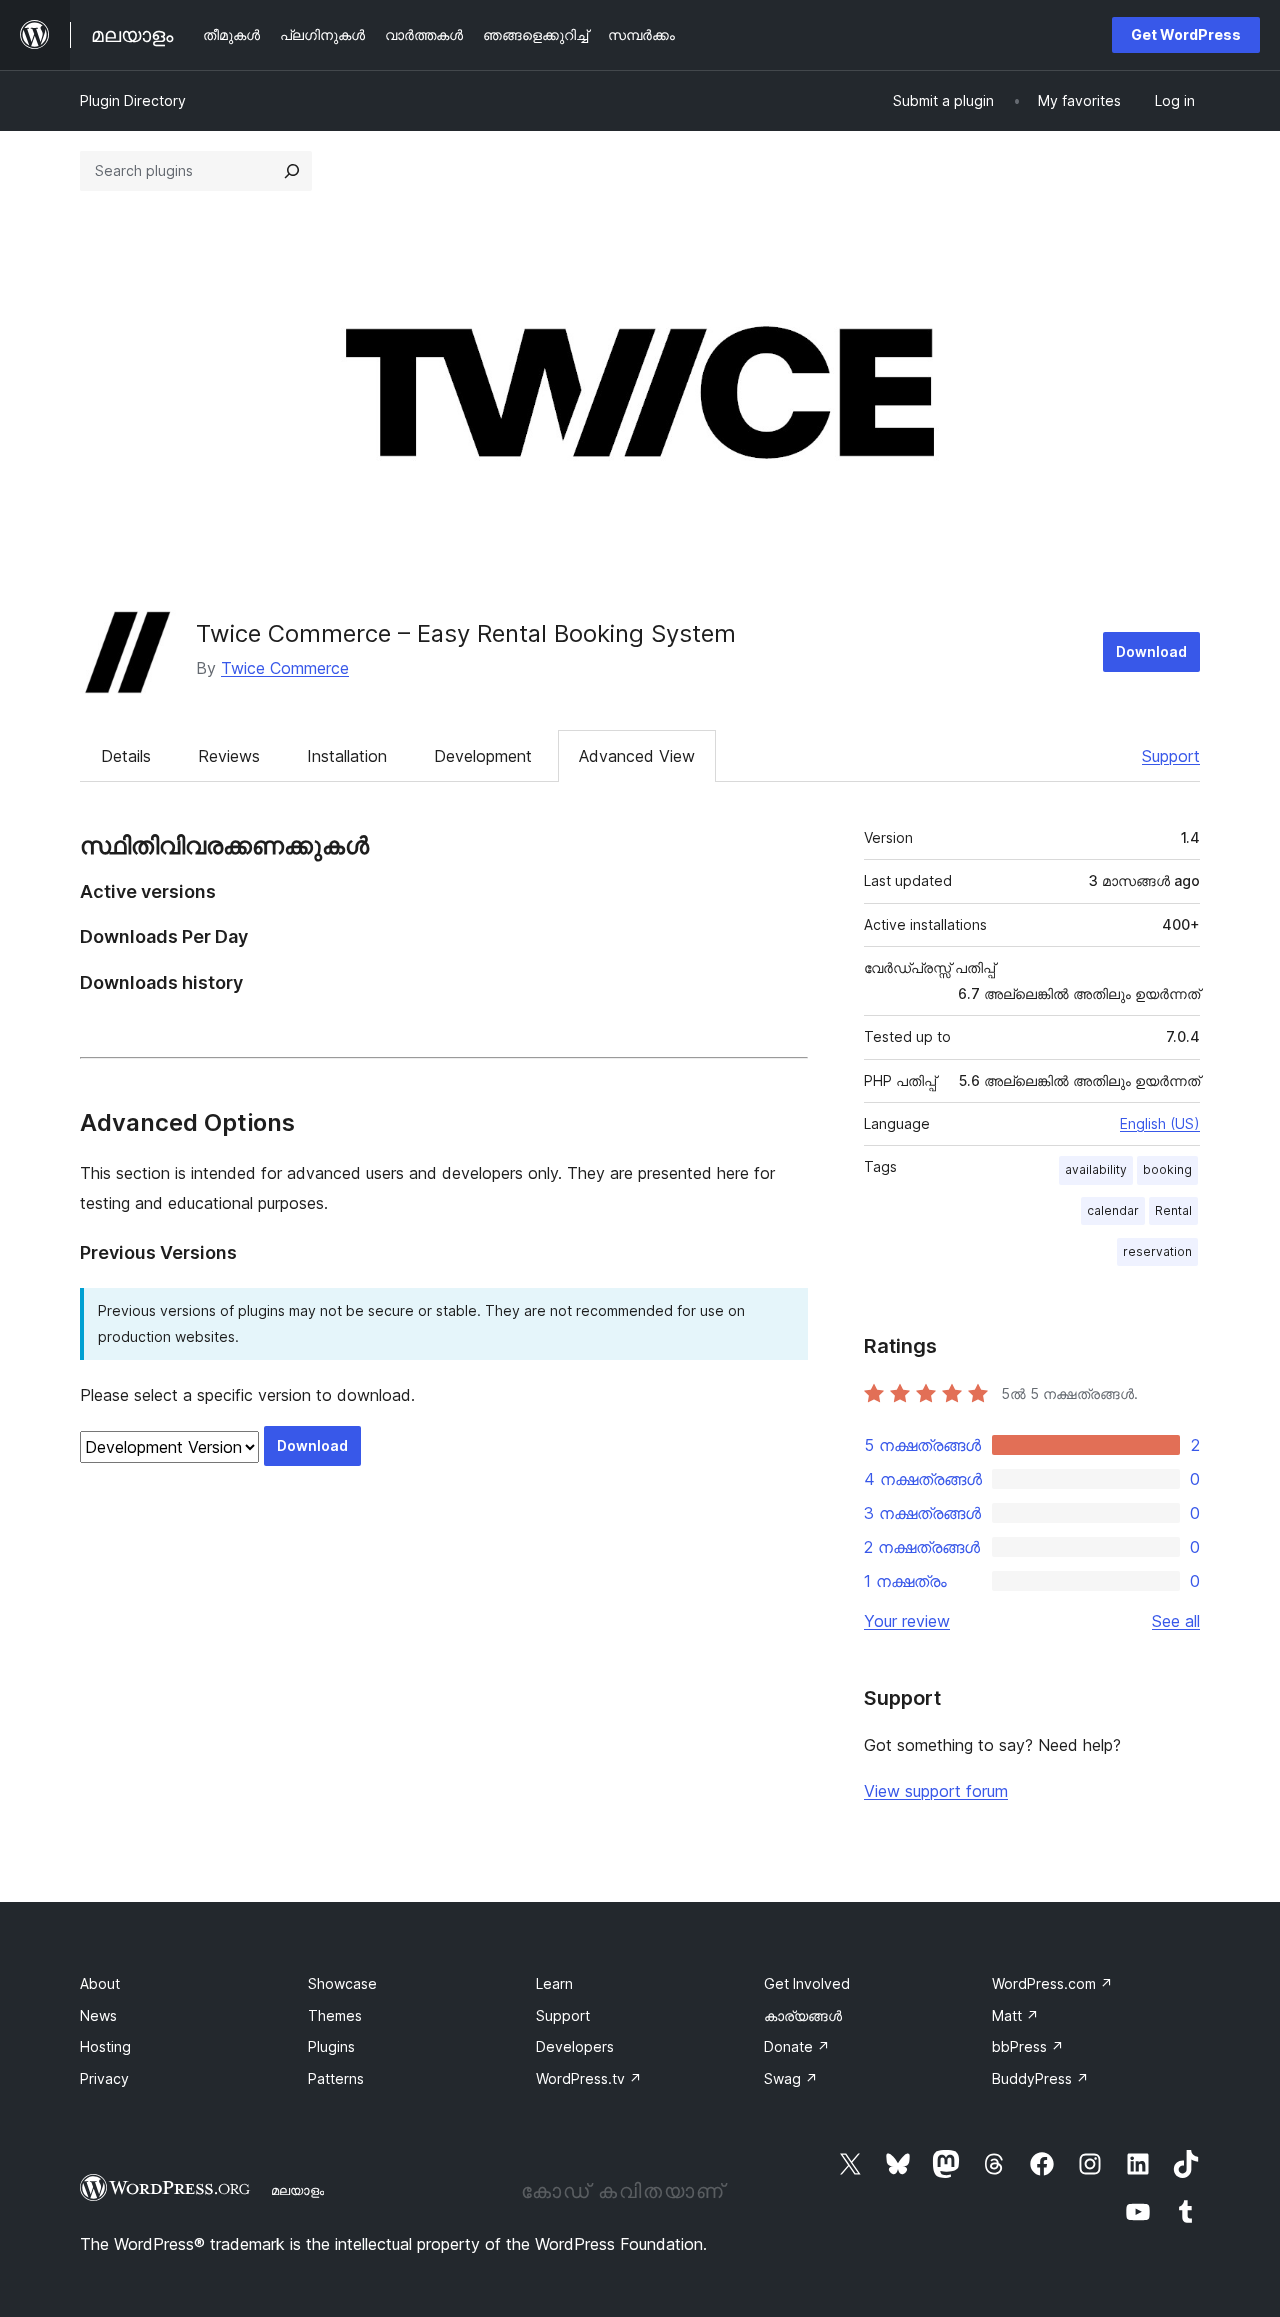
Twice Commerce (285, 668)
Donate (797, 2046)
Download (1151, 651)
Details (126, 756)
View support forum (936, 1791)
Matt (1015, 2015)
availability (1096, 1169)
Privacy (104, 2078)
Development (483, 756)
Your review (907, 1621)
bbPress (1028, 2046)
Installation (347, 756)
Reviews (229, 756)
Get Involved (807, 1983)
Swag (791, 2078)
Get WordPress (1186, 34)
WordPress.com (1052, 1983)
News (98, 2015)
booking (1167, 1169)
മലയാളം (297, 2190)
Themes (335, 2015)
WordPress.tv (589, 2078)
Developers (575, 2046)
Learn (554, 1983)
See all (1176, 1621)
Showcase (342, 1983)
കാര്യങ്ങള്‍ (803, 2015)
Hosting (105, 2046)
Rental (1173, 1210)
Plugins (331, 2046)
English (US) (1160, 1123)
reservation (1157, 1251)
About (100, 1983)
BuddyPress (1040, 2078)
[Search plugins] (292, 171)
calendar (1113, 1210)
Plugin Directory (133, 100)
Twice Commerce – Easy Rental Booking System (466, 633)
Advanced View (637, 756)
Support (1171, 756)
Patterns (336, 2078)
